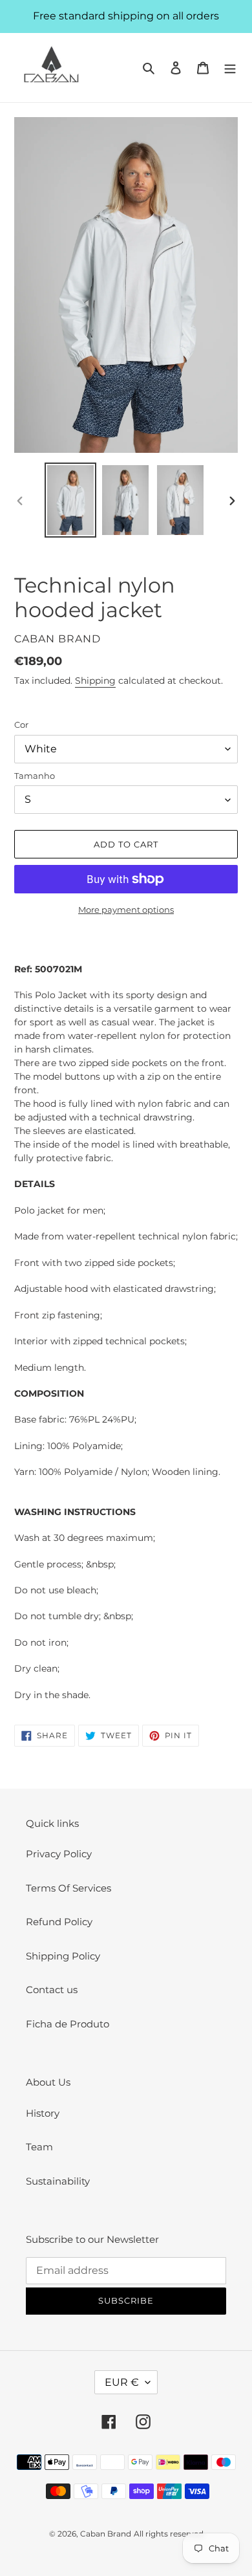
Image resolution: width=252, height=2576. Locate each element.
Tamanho (35, 776)
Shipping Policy (63, 1956)
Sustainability (58, 2181)
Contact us (52, 1990)
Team (39, 2147)
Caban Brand (106, 2534)
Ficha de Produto (68, 2024)
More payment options (126, 910)
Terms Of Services (68, 1888)
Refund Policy (59, 1922)
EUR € (122, 2382)
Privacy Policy (59, 1854)
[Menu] (230, 68)
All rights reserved (169, 2534)
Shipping (95, 681)
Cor (21, 725)
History (43, 2113)
